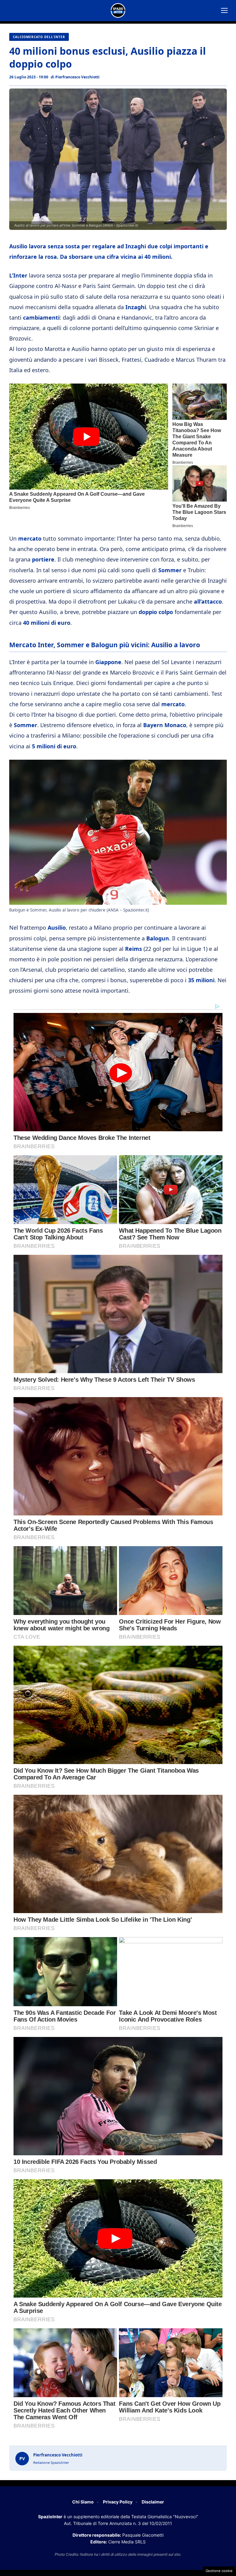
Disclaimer (153, 2502)
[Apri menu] (224, 10)
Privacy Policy (118, 2502)
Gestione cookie (219, 2571)
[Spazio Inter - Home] (118, 10)
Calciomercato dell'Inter (39, 37)
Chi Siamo (83, 2502)
